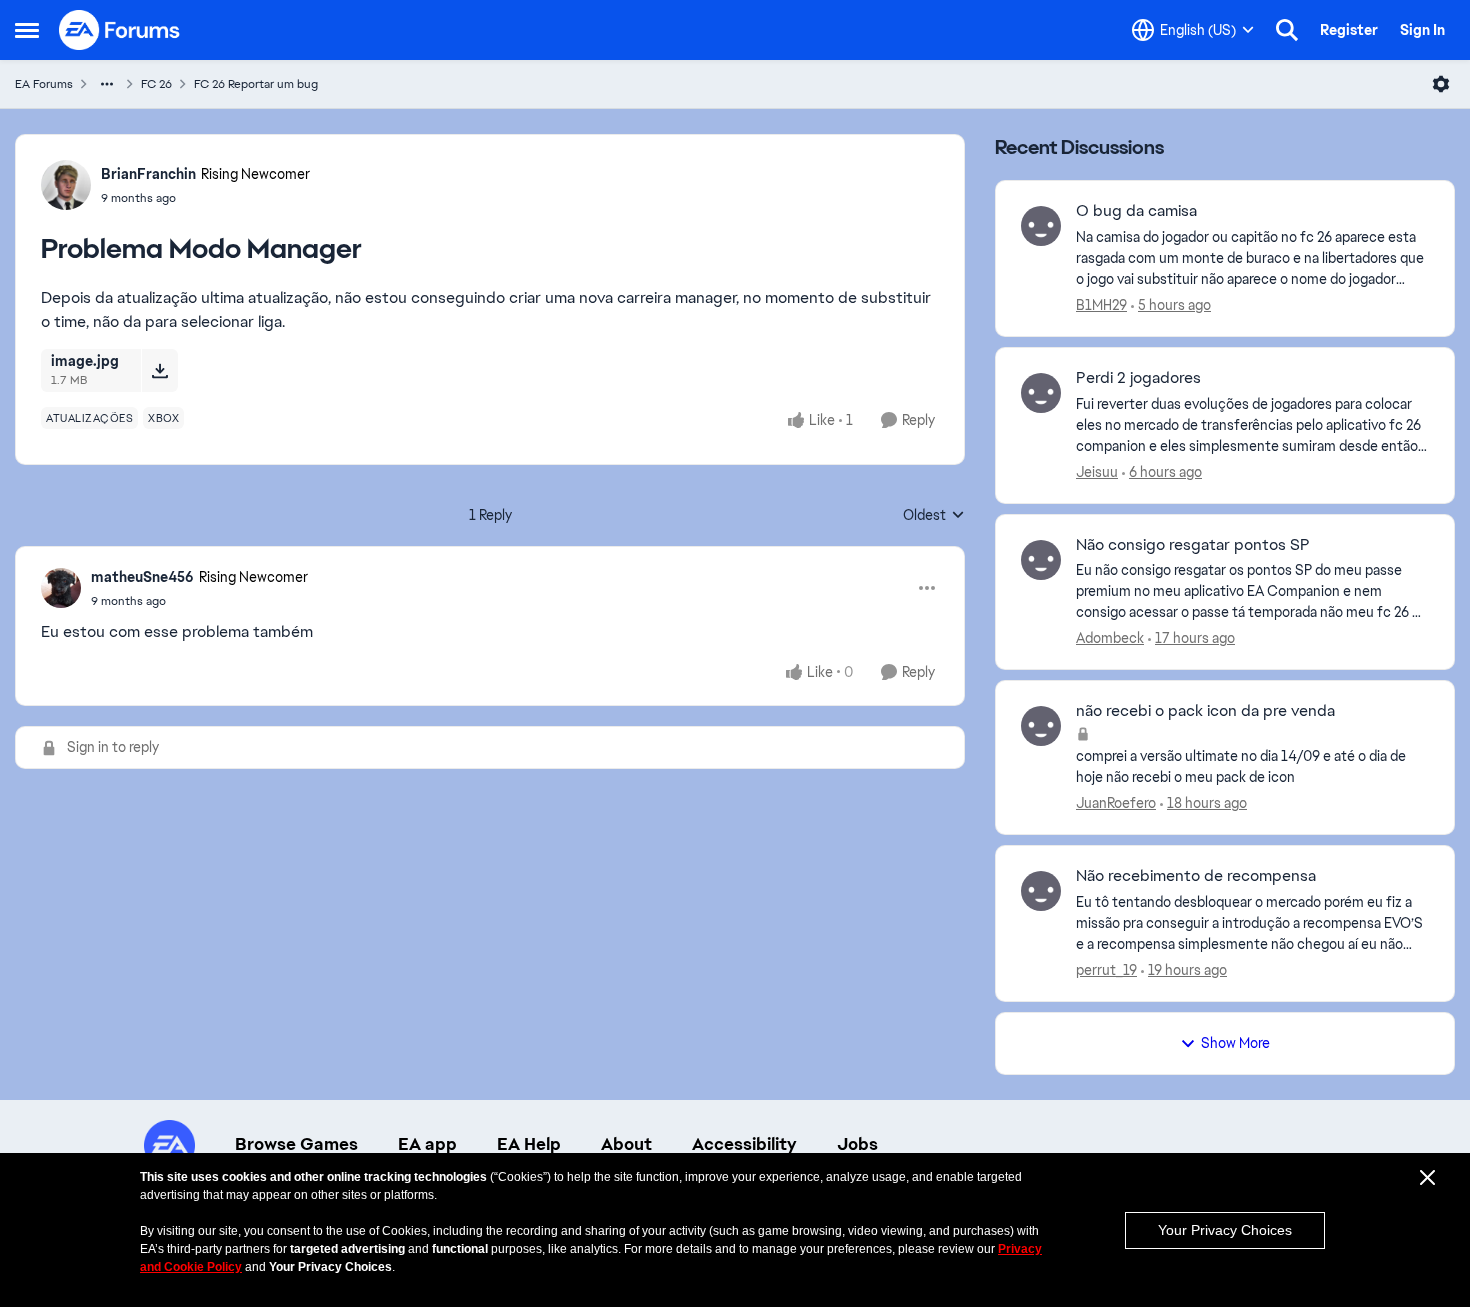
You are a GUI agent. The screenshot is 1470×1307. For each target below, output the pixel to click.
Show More (1235, 1043)
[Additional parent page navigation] (107, 84)
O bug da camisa (1136, 211)
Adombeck (1110, 638)
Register (1349, 30)
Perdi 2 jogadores (1138, 378)
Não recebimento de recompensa (1196, 876)
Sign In (1422, 30)
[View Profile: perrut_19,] (1041, 891)
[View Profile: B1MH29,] (1041, 226)
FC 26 (156, 84)
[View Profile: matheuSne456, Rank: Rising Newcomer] (61, 588)
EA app (427, 1144)
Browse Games (296, 1144)
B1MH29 (1101, 305)
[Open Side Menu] (27, 30)
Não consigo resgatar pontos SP (1193, 545)
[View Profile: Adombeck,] (1041, 560)
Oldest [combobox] (934, 516)
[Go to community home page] (120, 30)
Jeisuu (1097, 472)
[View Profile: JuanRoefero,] (1041, 726)
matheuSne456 (142, 577)
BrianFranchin (148, 174)
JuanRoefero (1116, 803)
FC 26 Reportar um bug (256, 84)
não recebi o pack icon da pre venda (1205, 711)
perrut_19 (1106, 970)
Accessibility (744, 1144)
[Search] (1287, 30)
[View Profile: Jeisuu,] (1041, 393)
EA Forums (44, 84)
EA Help (529, 1144)
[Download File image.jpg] (159, 370)
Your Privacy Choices (1225, 1230)
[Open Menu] (1441, 84)
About (626, 1144)
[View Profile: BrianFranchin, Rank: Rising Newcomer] (66, 185)
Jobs (857, 1144)
